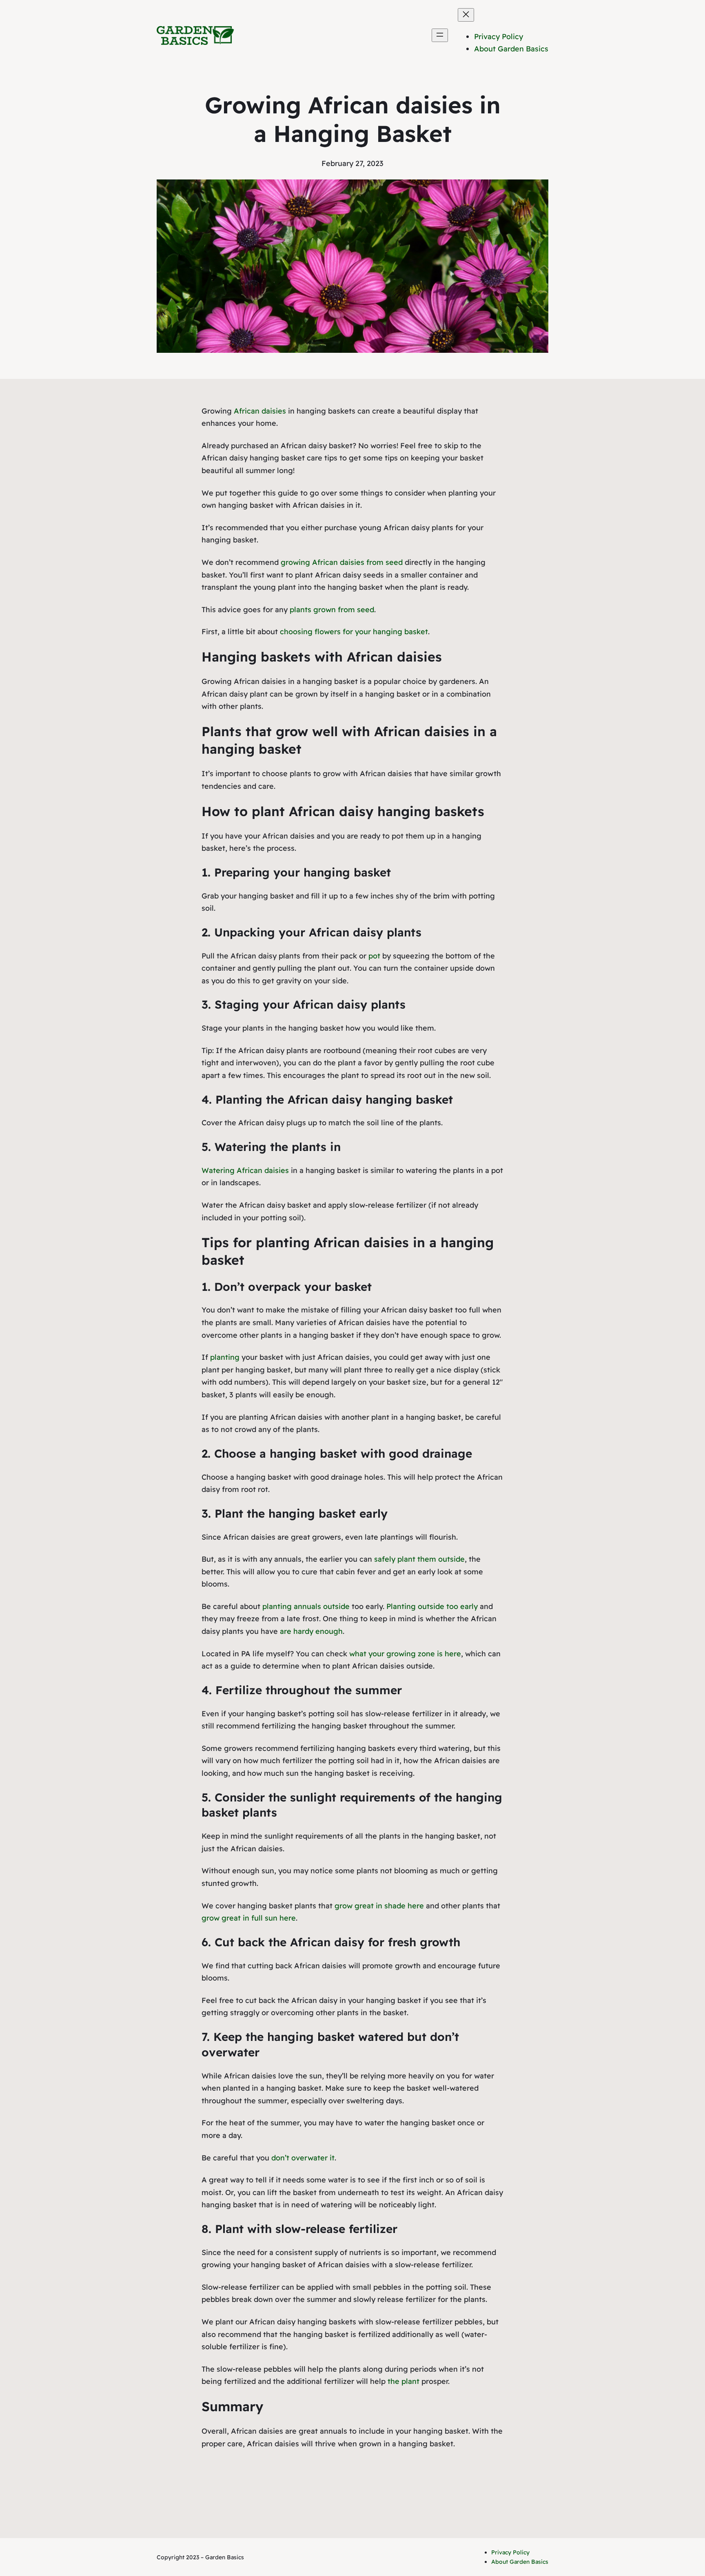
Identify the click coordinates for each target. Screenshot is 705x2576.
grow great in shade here (379, 1906)
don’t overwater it (303, 2158)
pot (374, 956)
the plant (403, 2381)
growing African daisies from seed (342, 562)
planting (225, 1357)
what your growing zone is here (405, 1654)
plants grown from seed (332, 610)
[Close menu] (466, 15)
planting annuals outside (306, 1606)
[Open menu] (440, 35)
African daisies (260, 411)
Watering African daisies (245, 1170)
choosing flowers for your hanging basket (354, 632)
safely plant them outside (419, 1559)
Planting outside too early (432, 1606)
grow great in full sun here (249, 1918)
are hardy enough (311, 1631)
